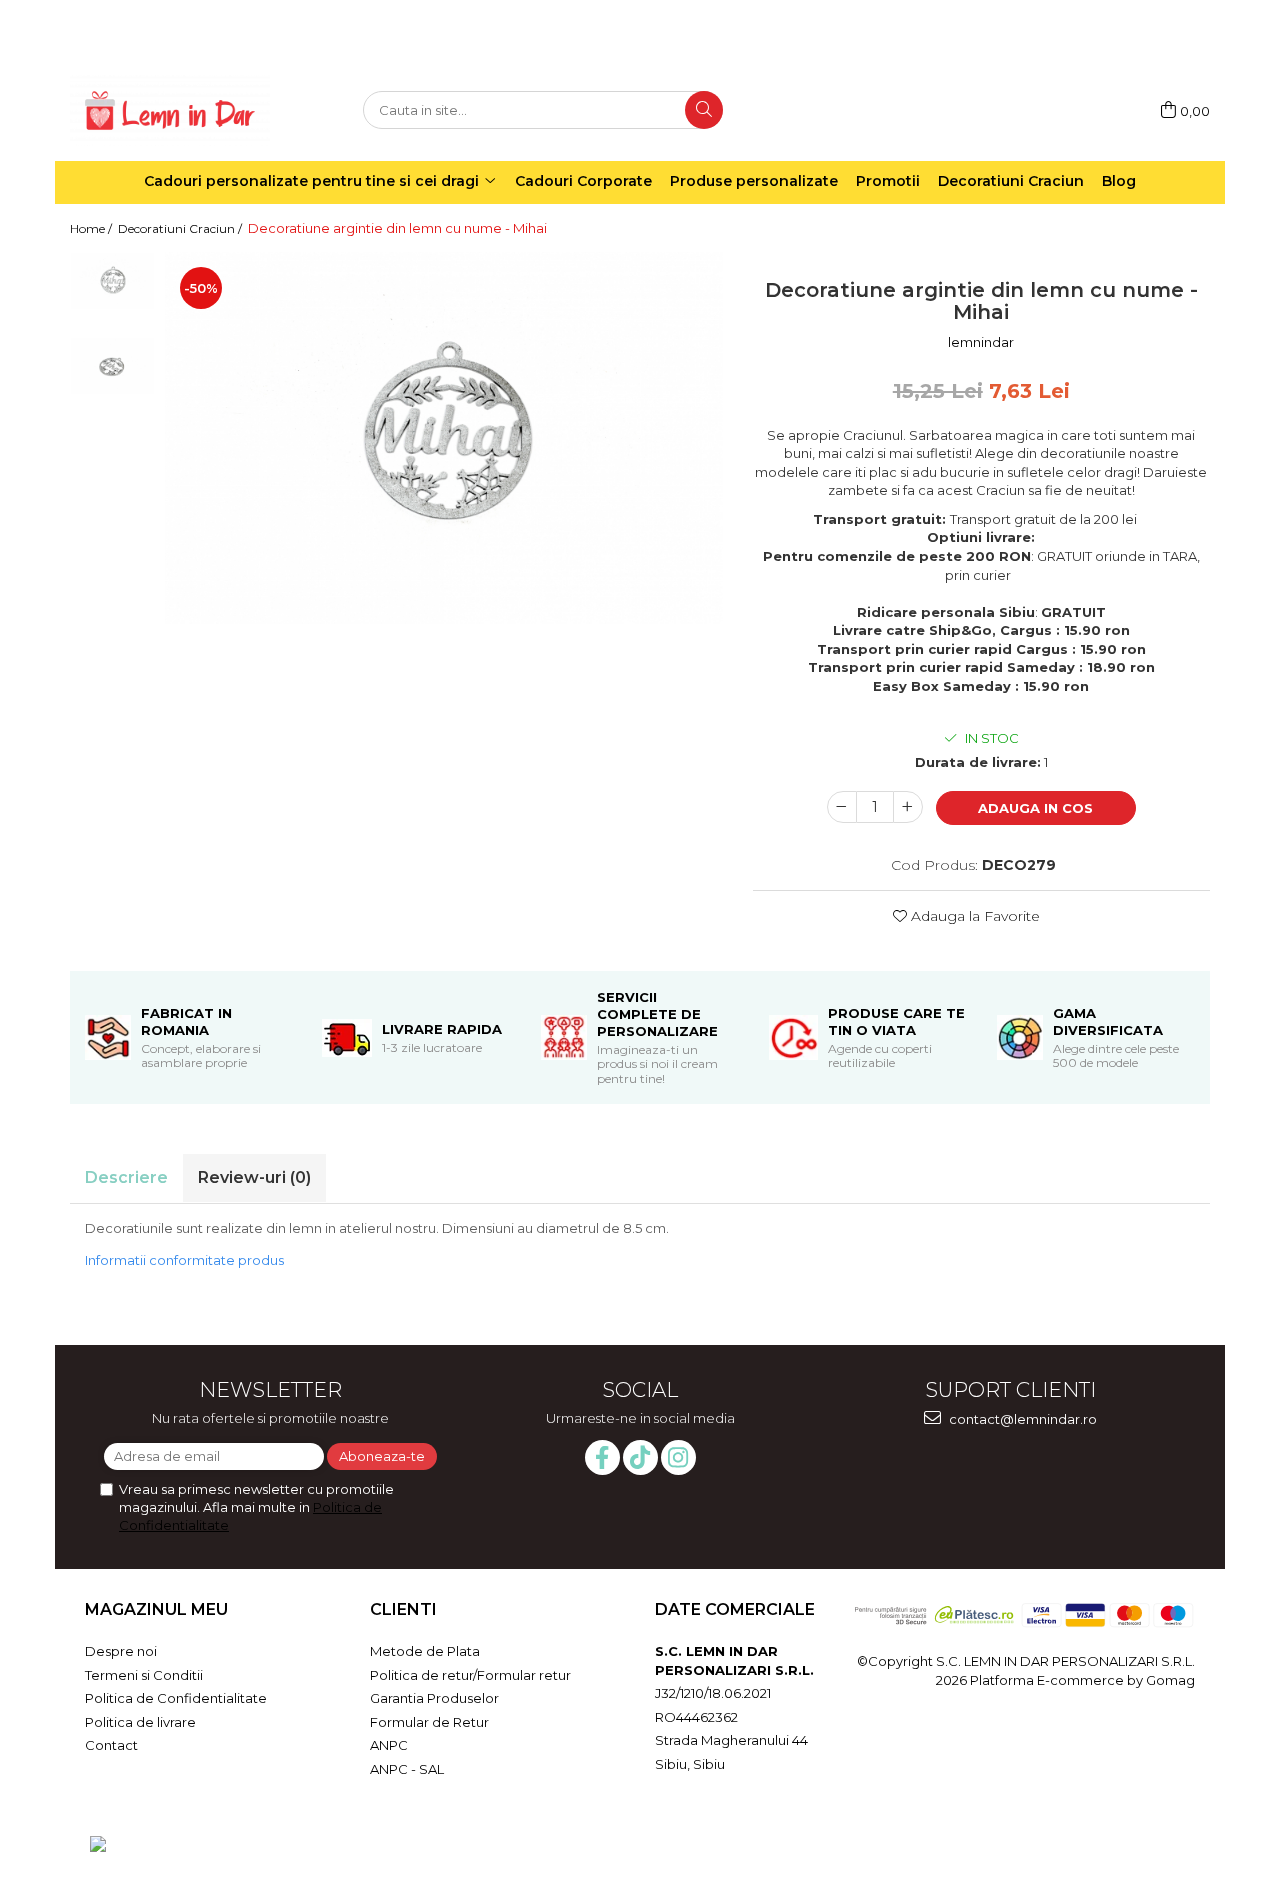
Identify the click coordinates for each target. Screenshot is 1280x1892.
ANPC (389, 1745)
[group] (444, 437)
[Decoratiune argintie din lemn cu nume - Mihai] (444, 437)
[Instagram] (678, 1457)
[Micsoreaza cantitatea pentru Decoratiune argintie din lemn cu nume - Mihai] (842, 807)
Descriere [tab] (126, 1177)
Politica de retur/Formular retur (470, 1675)
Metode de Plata (425, 1651)
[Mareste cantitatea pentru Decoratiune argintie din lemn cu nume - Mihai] (908, 807)
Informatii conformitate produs (184, 1260)
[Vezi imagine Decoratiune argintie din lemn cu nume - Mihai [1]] (112, 365)
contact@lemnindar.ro (1021, 1419)
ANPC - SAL (407, 1769)
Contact (111, 1745)
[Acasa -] (170, 110)
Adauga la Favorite (973, 916)
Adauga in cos (1035, 808)
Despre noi (121, 1651)
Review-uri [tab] (254, 1177)
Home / (92, 228)
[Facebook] (602, 1457)
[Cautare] (704, 110)
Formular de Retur (429, 1722)
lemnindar (981, 342)
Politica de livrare (140, 1722)
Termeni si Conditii (144, 1675)
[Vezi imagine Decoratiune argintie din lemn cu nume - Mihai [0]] (112, 280)
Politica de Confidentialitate (176, 1698)
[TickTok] (640, 1457)
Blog (1119, 181)
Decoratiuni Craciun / (181, 228)
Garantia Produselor (434, 1698)
